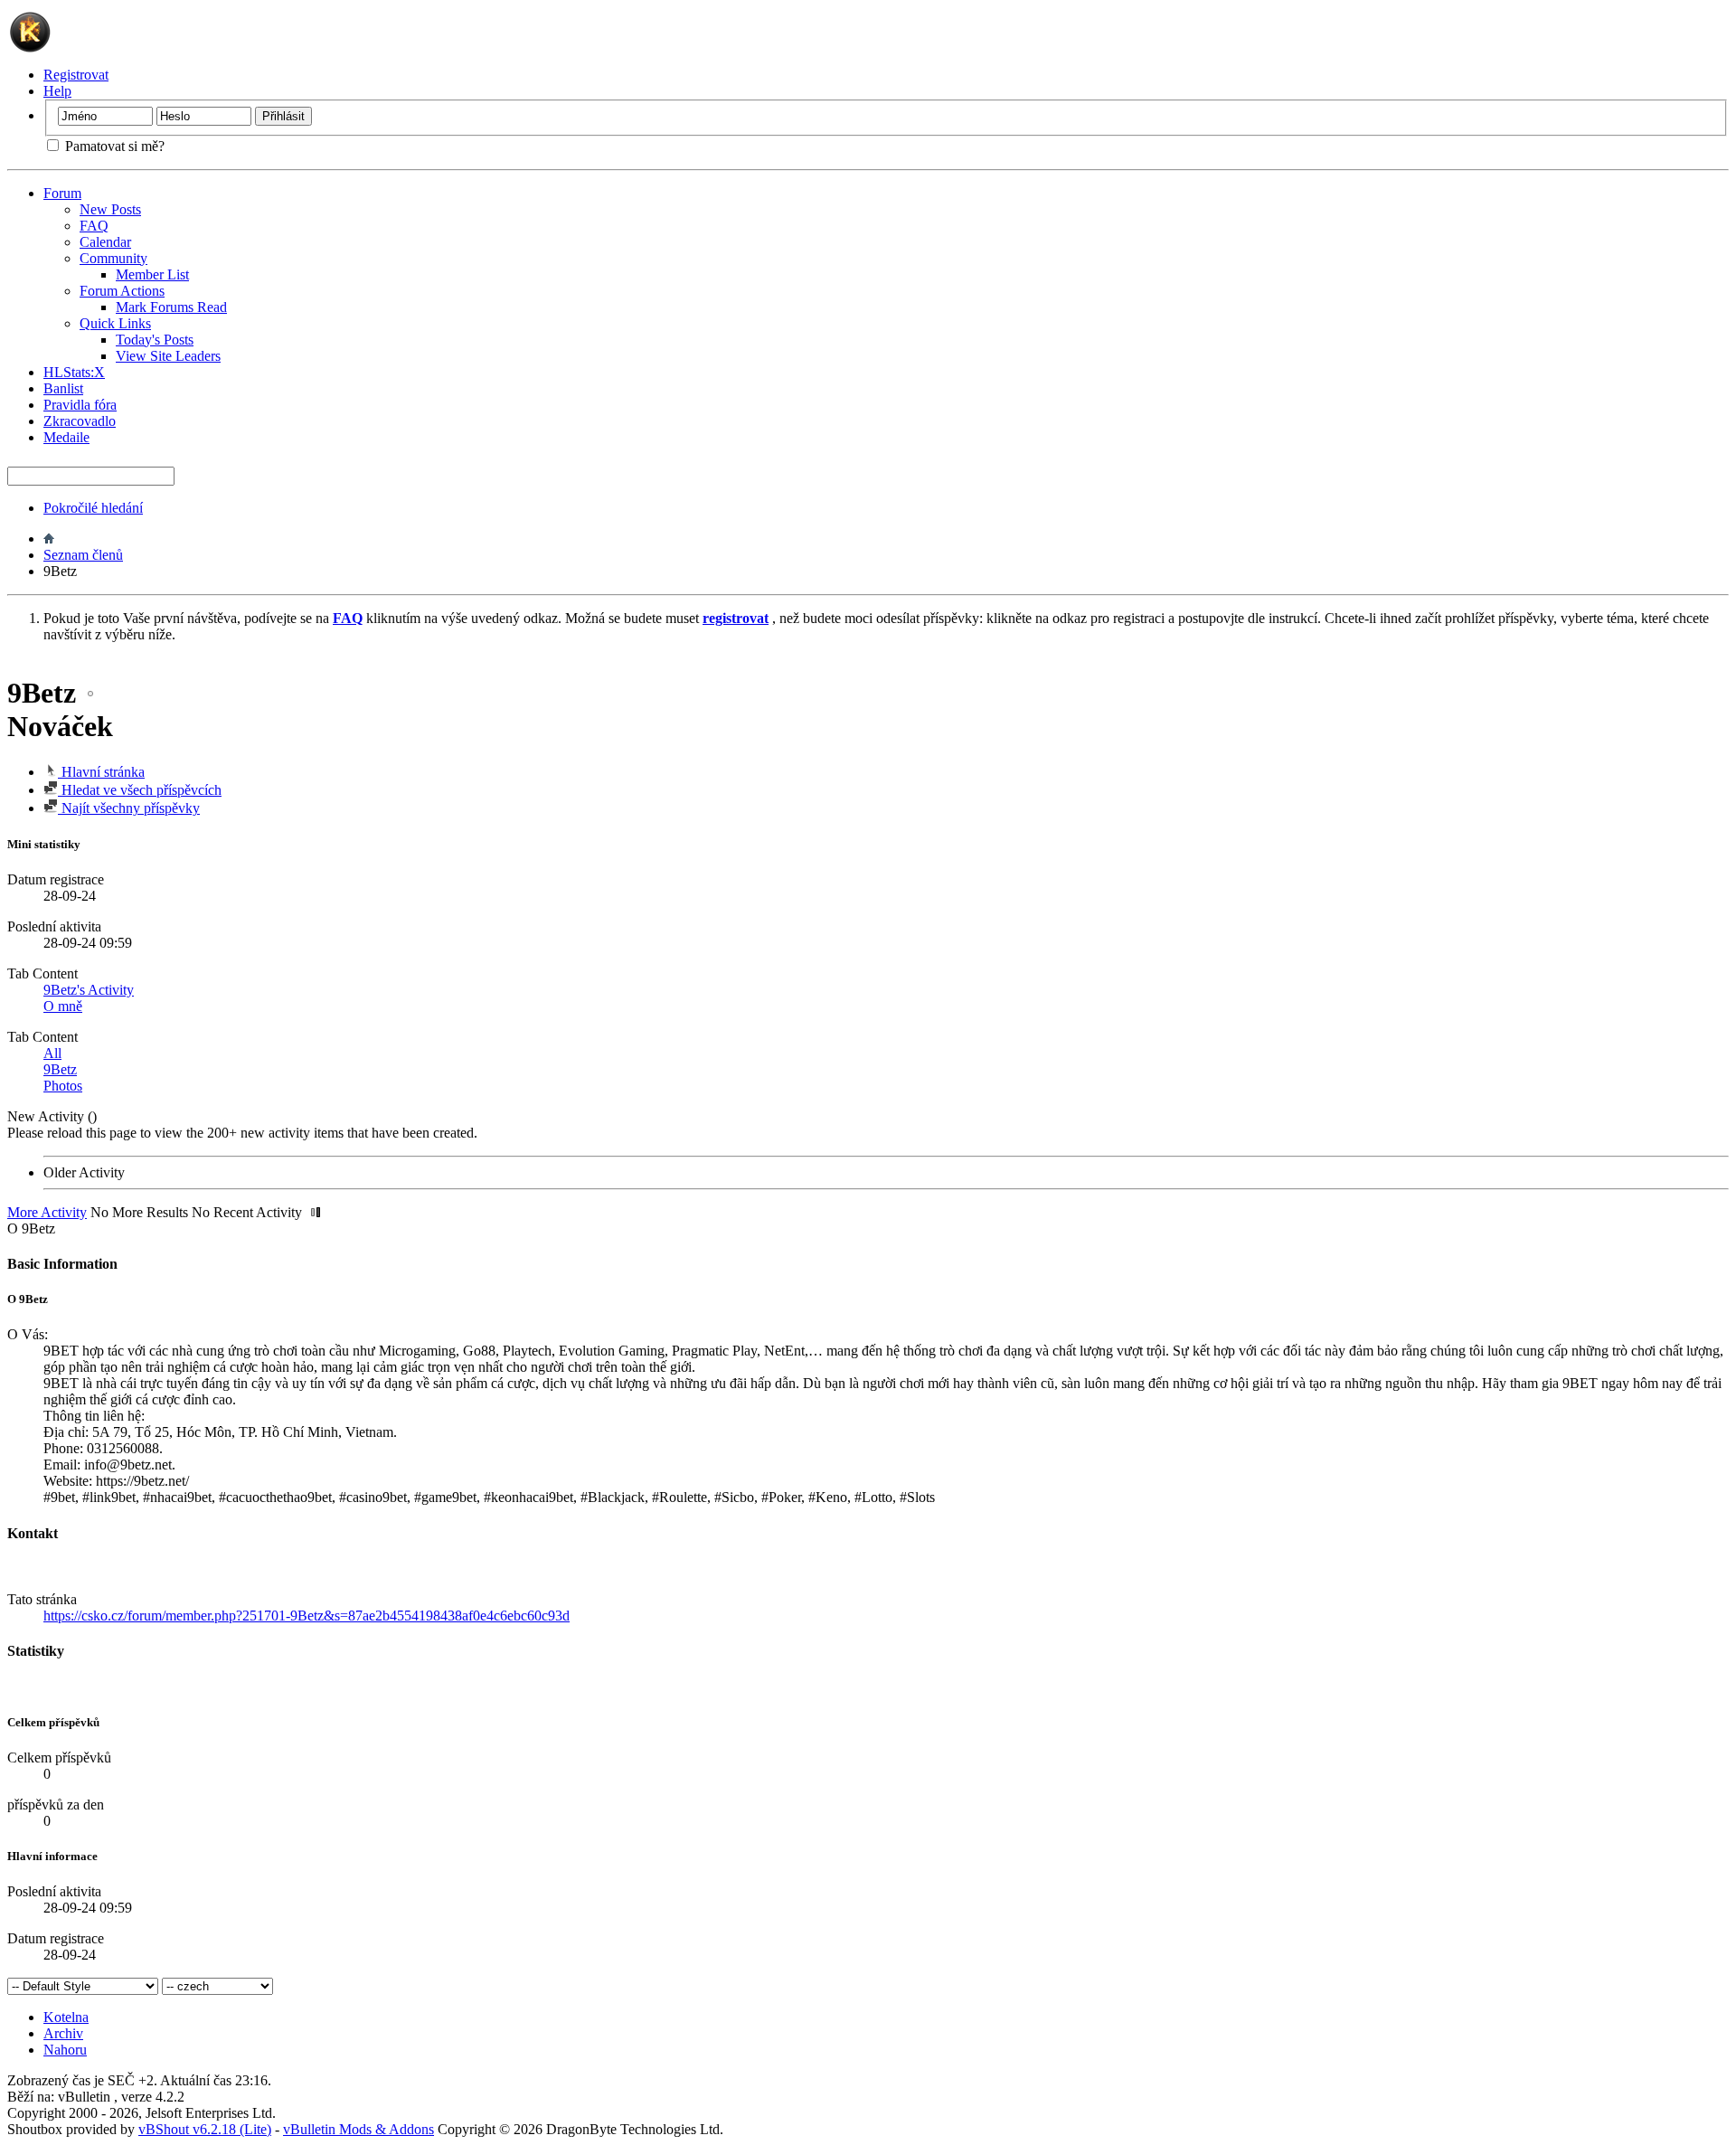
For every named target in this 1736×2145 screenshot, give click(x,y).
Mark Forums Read (171, 307)
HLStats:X (74, 372)
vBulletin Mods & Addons (359, 2129)
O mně (63, 1006)
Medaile (66, 437)
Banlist (63, 388)
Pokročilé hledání (93, 508)
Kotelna (66, 2017)
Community (113, 258)
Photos (63, 1086)
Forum (62, 193)
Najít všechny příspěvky (129, 808)
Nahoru (65, 2050)
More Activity (47, 1212)
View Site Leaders (168, 356)
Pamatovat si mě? (113, 146)
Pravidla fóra (80, 405)
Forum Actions (122, 291)
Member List (152, 274)
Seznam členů (83, 555)
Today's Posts (155, 340)
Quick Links (115, 323)
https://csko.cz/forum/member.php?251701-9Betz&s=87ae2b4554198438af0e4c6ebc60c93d (307, 1616)
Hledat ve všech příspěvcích (140, 790)
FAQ (94, 226)
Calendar (105, 242)
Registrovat (76, 75)
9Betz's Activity (89, 990)
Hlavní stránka (101, 772)
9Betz (60, 1069)
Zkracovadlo (80, 421)
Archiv (63, 2033)
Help (57, 91)
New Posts (110, 209)
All (52, 1053)
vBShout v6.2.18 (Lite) (205, 2129)
